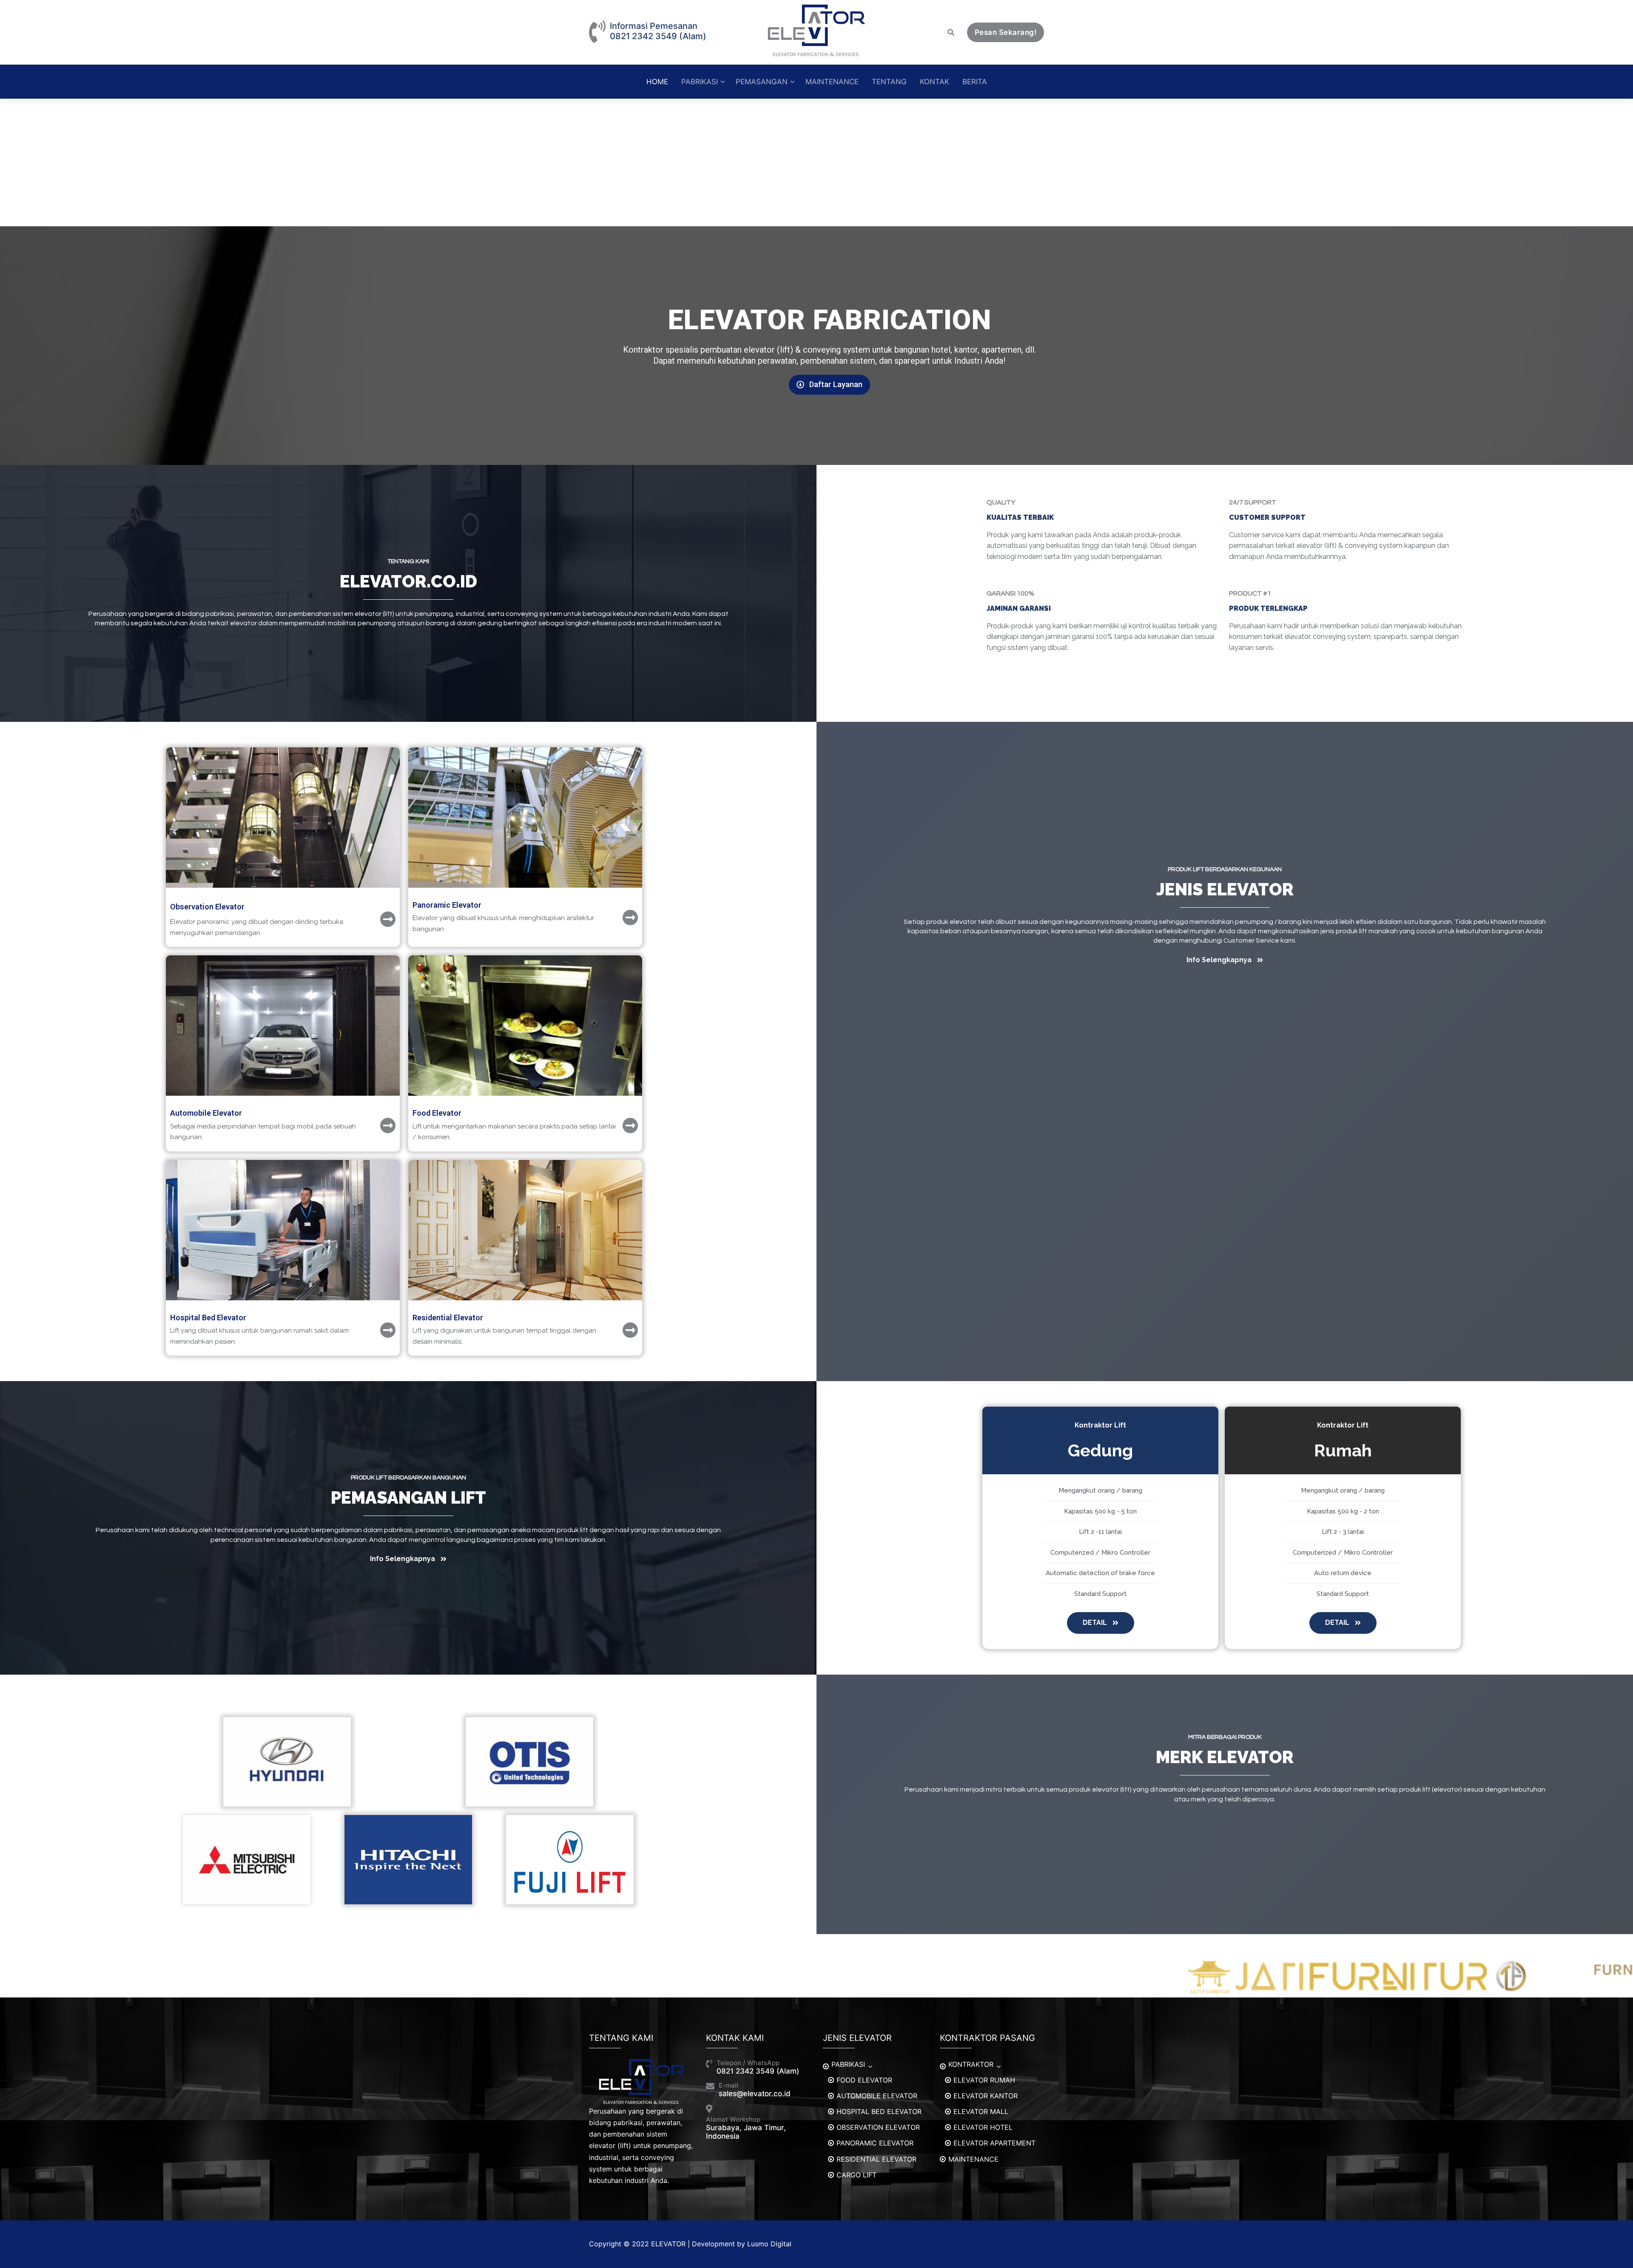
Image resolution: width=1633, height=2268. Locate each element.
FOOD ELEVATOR (864, 2080)
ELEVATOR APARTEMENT (994, 2143)
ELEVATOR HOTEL (983, 2127)
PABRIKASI (848, 2064)
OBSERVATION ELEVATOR (878, 2127)
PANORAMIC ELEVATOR (875, 2143)
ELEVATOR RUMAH (984, 2080)
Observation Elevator (207, 907)
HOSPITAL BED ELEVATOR (879, 2111)
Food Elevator (437, 1113)
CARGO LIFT (856, 2175)
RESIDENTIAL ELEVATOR (876, 2159)
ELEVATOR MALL (981, 2111)
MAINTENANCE (973, 2159)
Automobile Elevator (206, 1113)
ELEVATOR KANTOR (986, 2096)
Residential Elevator (448, 1318)
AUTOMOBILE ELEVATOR (877, 2096)
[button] (829, 385)
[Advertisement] (816, 162)
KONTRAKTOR (971, 2064)
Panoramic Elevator (447, 905)
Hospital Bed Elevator (208, 1318)
